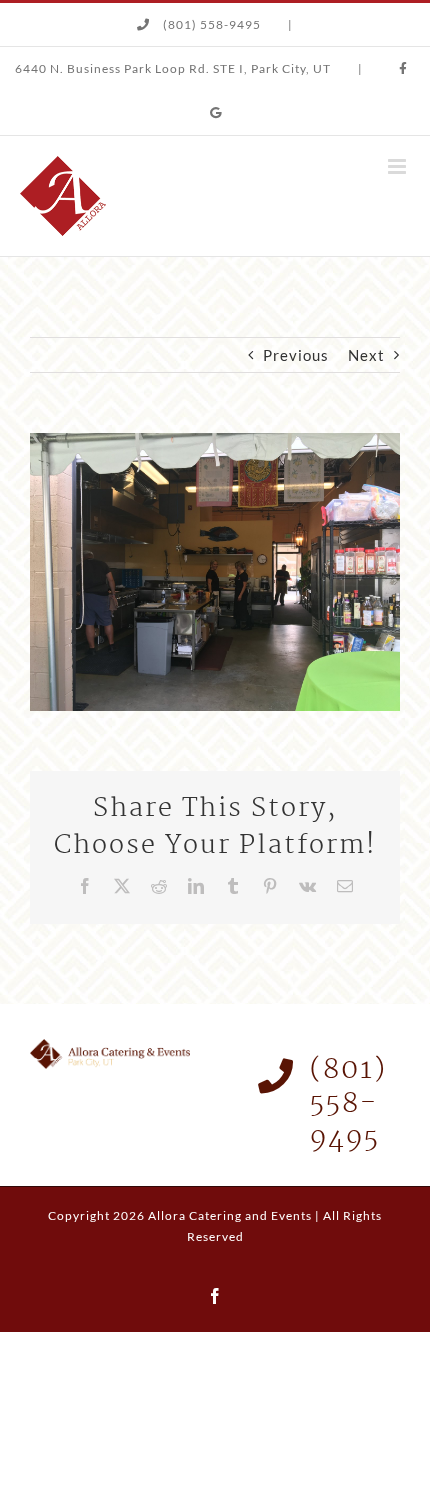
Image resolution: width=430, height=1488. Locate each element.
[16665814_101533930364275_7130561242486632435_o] (215, 440)
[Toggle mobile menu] (399, 166)
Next (366, 355)
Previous (296, 355)
